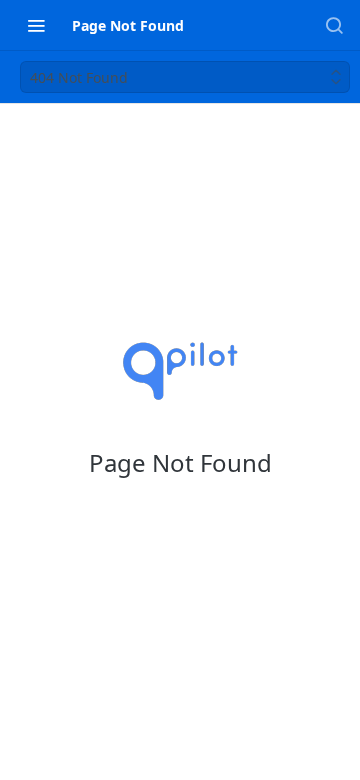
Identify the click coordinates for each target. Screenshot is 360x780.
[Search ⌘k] (334, 25)
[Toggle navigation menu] (36, 25)
